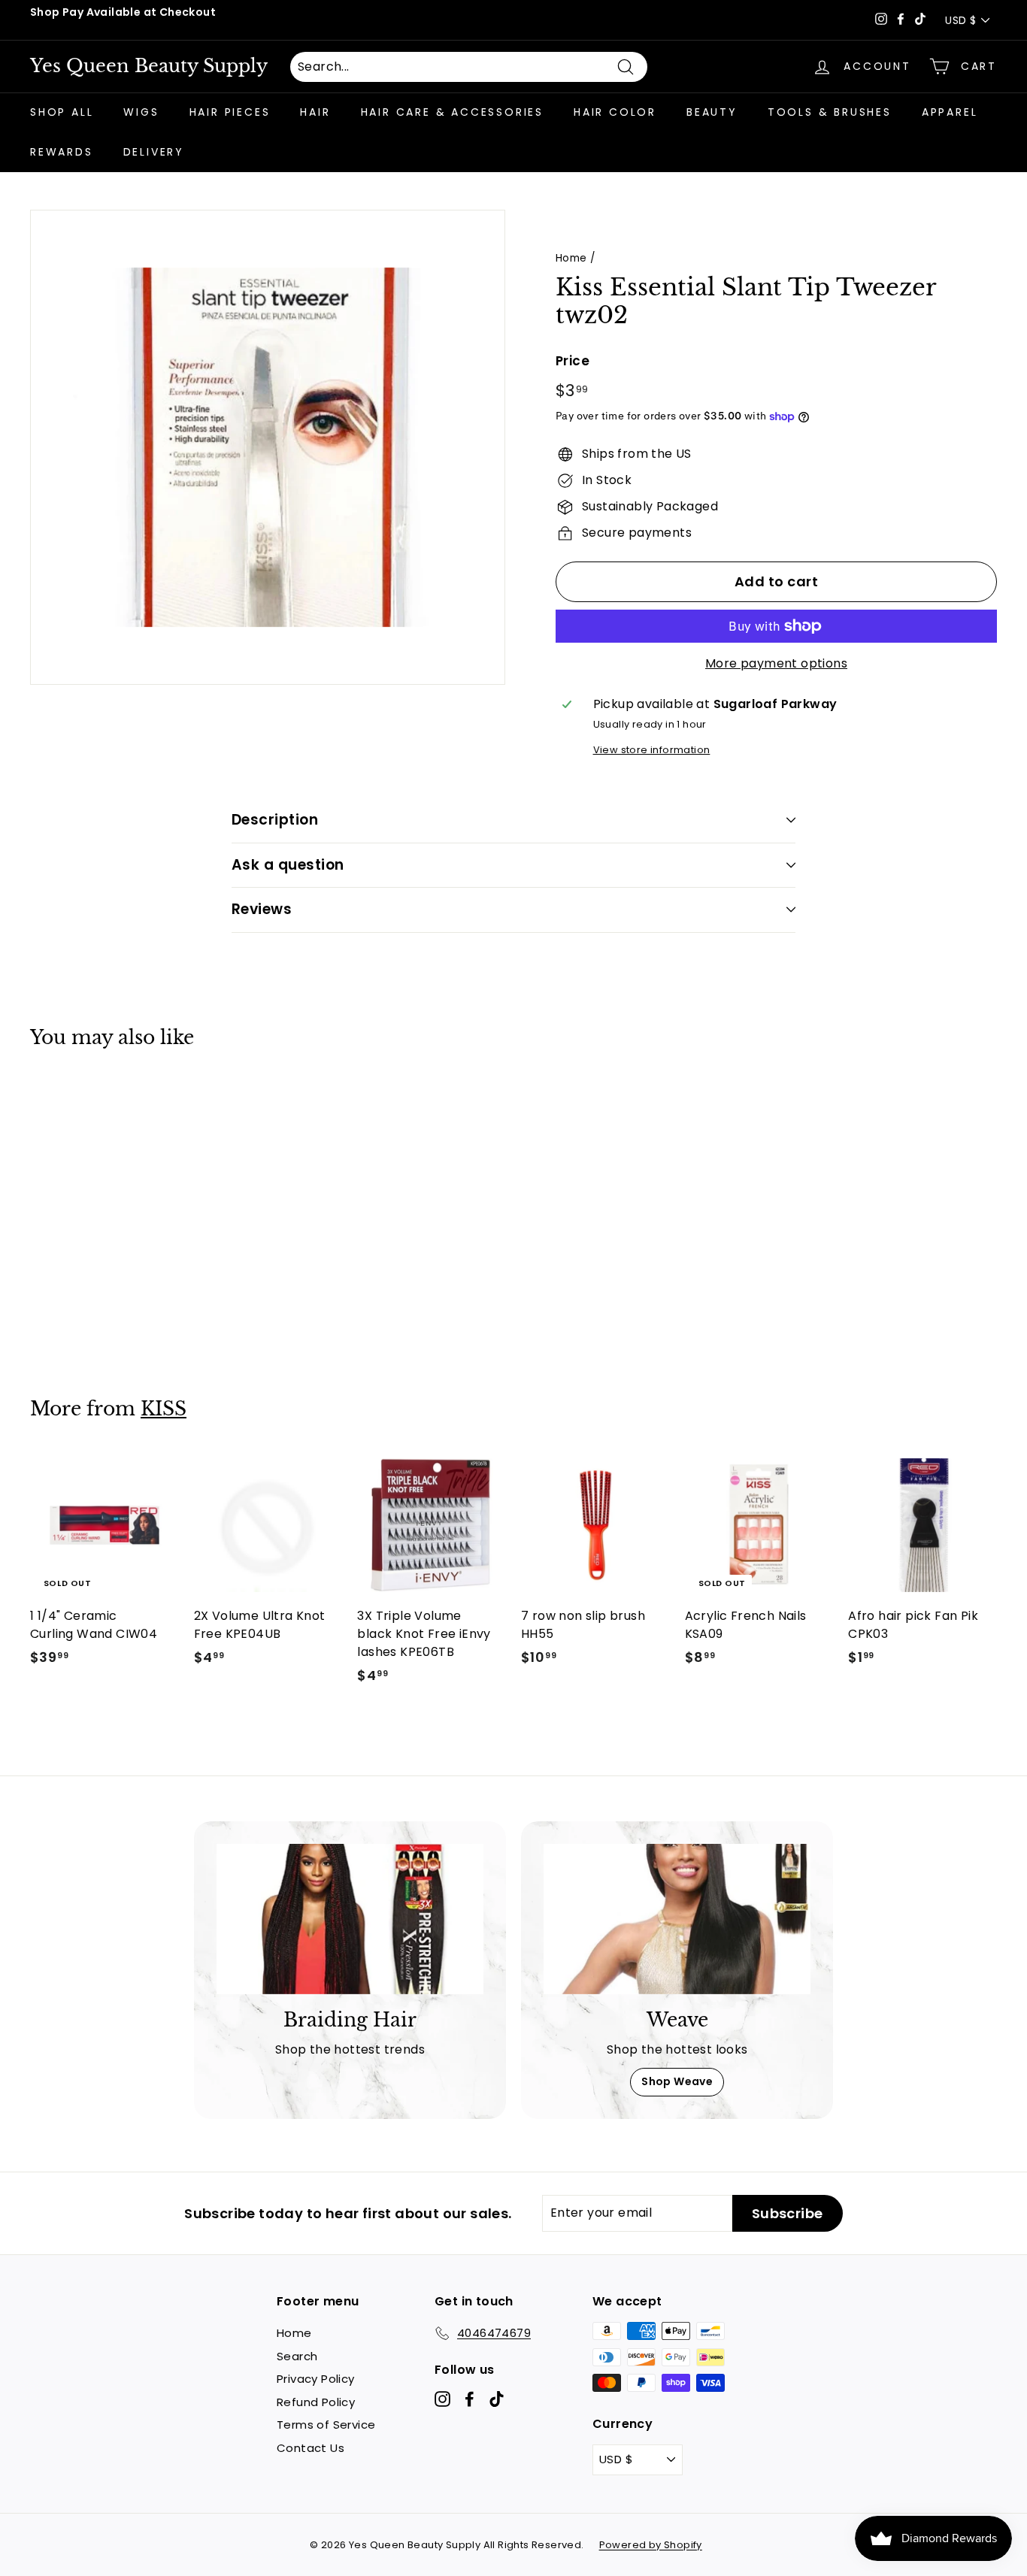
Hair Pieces (230, 112)
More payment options (776, 663)
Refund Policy (316, 2402)
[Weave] (677, 1919)
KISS (164, 1409)
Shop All (62, 112)
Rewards (62, 152)
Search (297, 2356)
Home (571, 258)
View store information (652, 750)
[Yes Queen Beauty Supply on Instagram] (442, 2399)
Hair (315, 112)
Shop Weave (677, 2081)
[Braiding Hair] (350, 1919)
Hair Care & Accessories (452, 112)
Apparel (950, 112)
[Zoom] (268, 447)
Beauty (712, 112)
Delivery (154, 152)
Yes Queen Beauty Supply (149, 66)
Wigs (141, 112)
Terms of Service (326, 2425)
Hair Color (615, 112)
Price (573, 361)
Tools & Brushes (830, 112)
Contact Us (311, 2448)
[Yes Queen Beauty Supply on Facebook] (470, 2399)
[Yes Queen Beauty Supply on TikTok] (497, 2399)
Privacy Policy (316, 2379)
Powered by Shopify (651, 2545)
